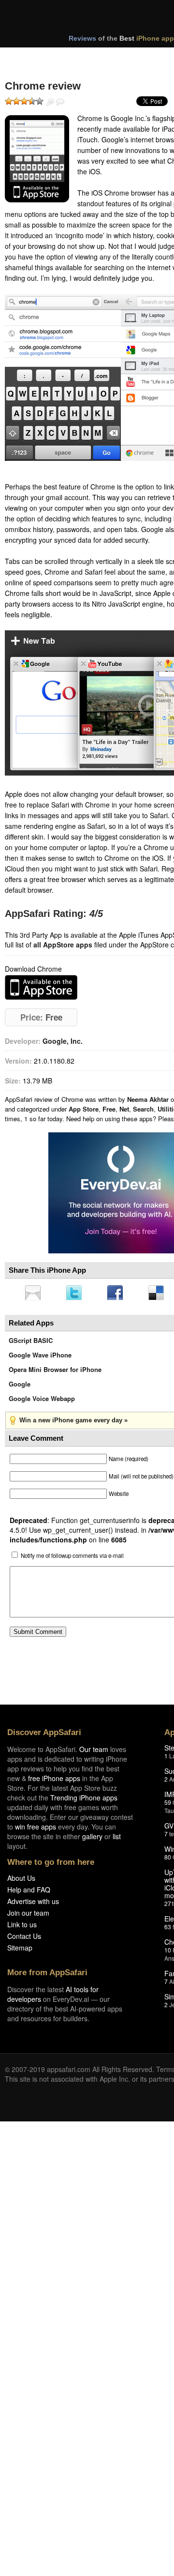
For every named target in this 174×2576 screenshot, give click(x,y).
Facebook (118, 1294)
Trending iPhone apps (84, 1800)
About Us (21, 1881)
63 (168, 1929)
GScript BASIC (31, 1343)
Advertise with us (33, 1904)
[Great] (32, 101)
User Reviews (60, 102)
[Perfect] (40, 101)
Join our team (28, 1916)
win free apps (36, 1829)
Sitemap (20, 1951)
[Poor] (16, 101)
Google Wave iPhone (40, 1358)
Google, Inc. (63, 1041)
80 (168, 1860)
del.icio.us (161, 1294)
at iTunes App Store (41, 987)
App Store (84, 1109)
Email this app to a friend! (33, 1294)
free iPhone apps (54, 1781)
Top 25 (82, 57)
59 (168, 1805)
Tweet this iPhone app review (76, 1294)
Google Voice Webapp (42, 1401)
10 (168, 1953)
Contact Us (24, 1939)
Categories (131, 57)
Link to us (22, 1927)
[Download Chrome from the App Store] (37, 159)
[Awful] (9, 101)
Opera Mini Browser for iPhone (55, 1372)
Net (124, 1109)
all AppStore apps (63, 945)
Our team (94, 1752)
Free (109, 1109)
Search (143, 1109)
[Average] (24, 101)
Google (20, 1387)
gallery (92, 1839)
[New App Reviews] (33, 57)
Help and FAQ (29, 1892)
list (117, 1839)
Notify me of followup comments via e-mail (72, 1558)
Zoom (50, 102)
